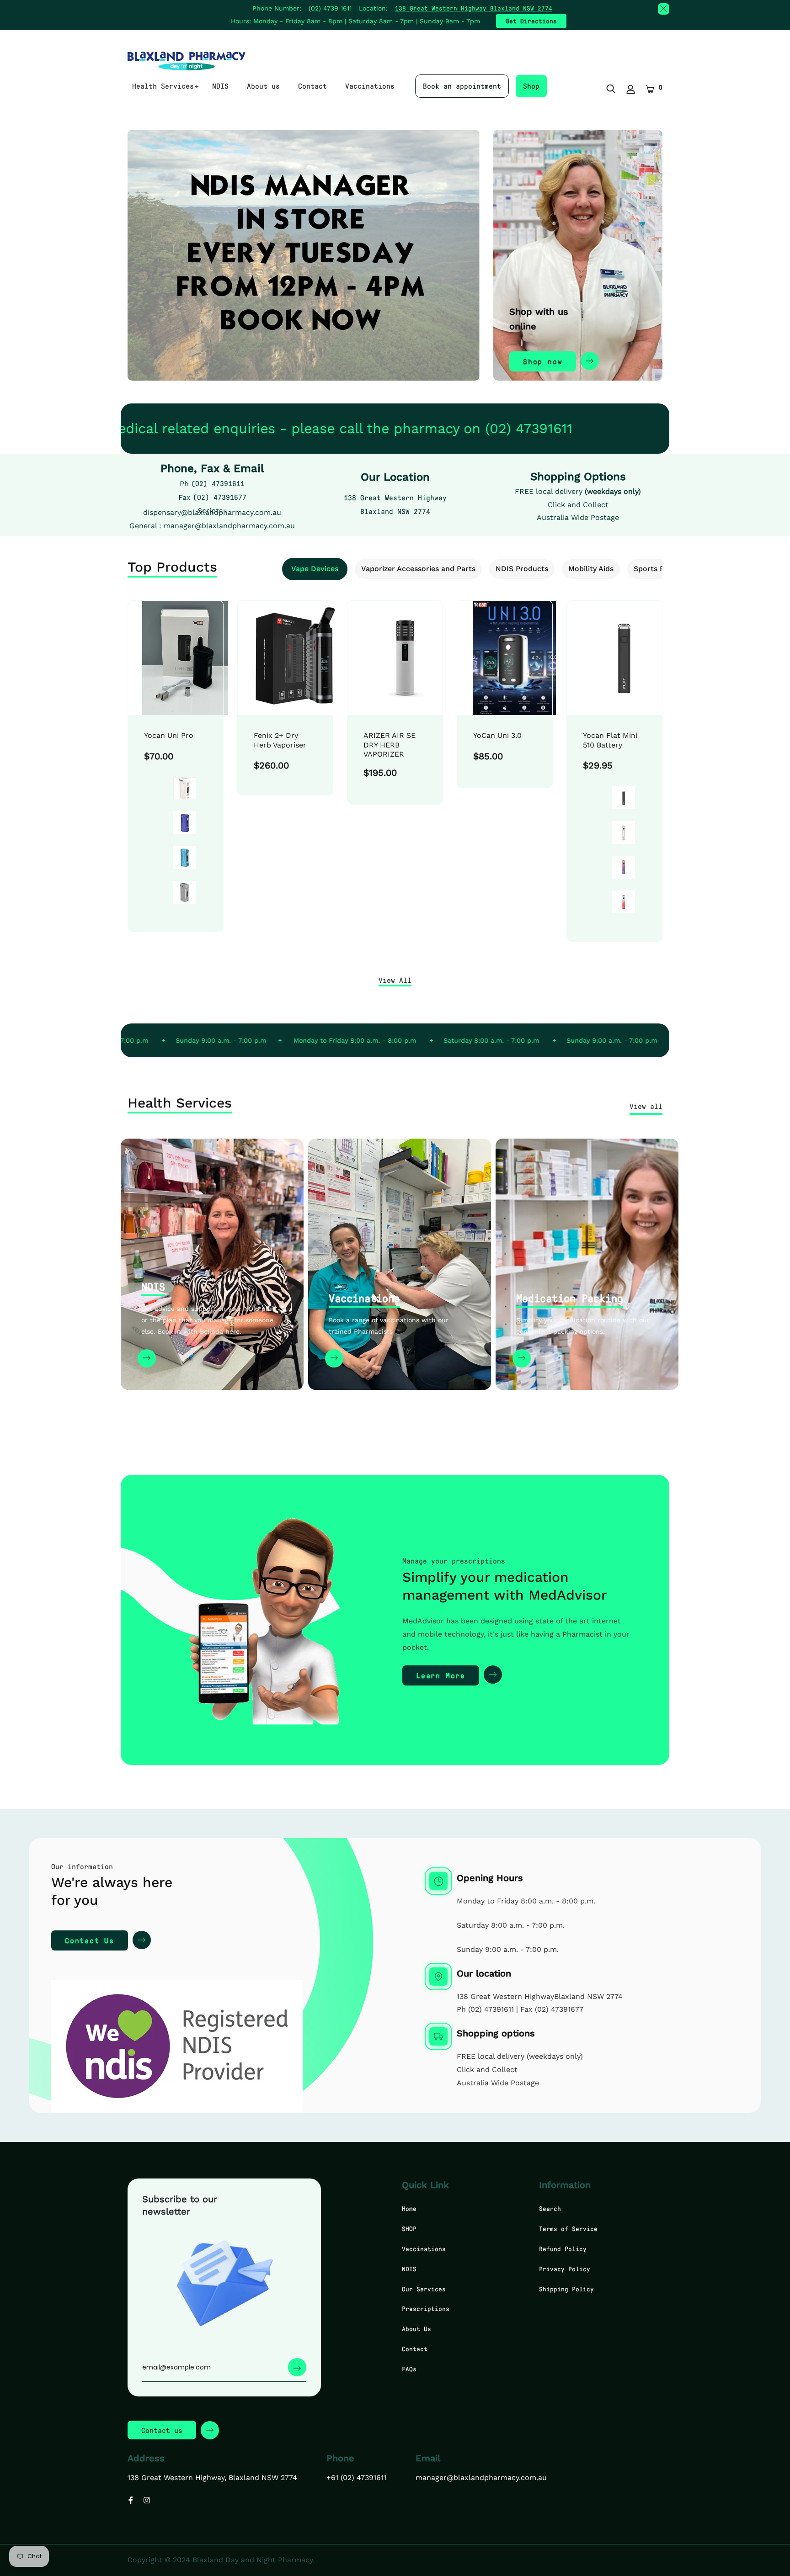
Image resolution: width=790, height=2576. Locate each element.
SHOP (409, 2229)
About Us (416, 2329)
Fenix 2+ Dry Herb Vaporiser (280, 740)
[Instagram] (147, 2500)
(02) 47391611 (218, 483)
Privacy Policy (565, 2269)
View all (646, 1106)
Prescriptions (426, 2308)
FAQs (409, 2369)
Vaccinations (370, 86)
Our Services (424, 2289)
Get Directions (531, 21)
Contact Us (90, 1940)
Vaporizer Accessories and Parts (418, 569)
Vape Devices (315, 569)
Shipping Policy (566, 2289)
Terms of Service (568, 2229)
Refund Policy (563, 2249)
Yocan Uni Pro (169, 735)
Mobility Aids (591, 569)
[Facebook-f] (131, 2500)
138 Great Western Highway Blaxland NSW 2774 (474, 8)
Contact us (162, 2430)
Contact (312, 86)
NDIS (220, 86)
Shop (531, 86)
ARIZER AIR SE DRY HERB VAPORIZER (390, 745)
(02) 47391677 (220, 497)
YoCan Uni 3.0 (497, 735)
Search (550, 2208)
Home (409, 2208)
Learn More (441, 1675)
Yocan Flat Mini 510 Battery (610, 740)
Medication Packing (570, 1298)
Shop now (543, 361)
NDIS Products (522, 569)
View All (395, 980)
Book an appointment (462, 86)
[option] (176, 778)
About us (263, 86)
